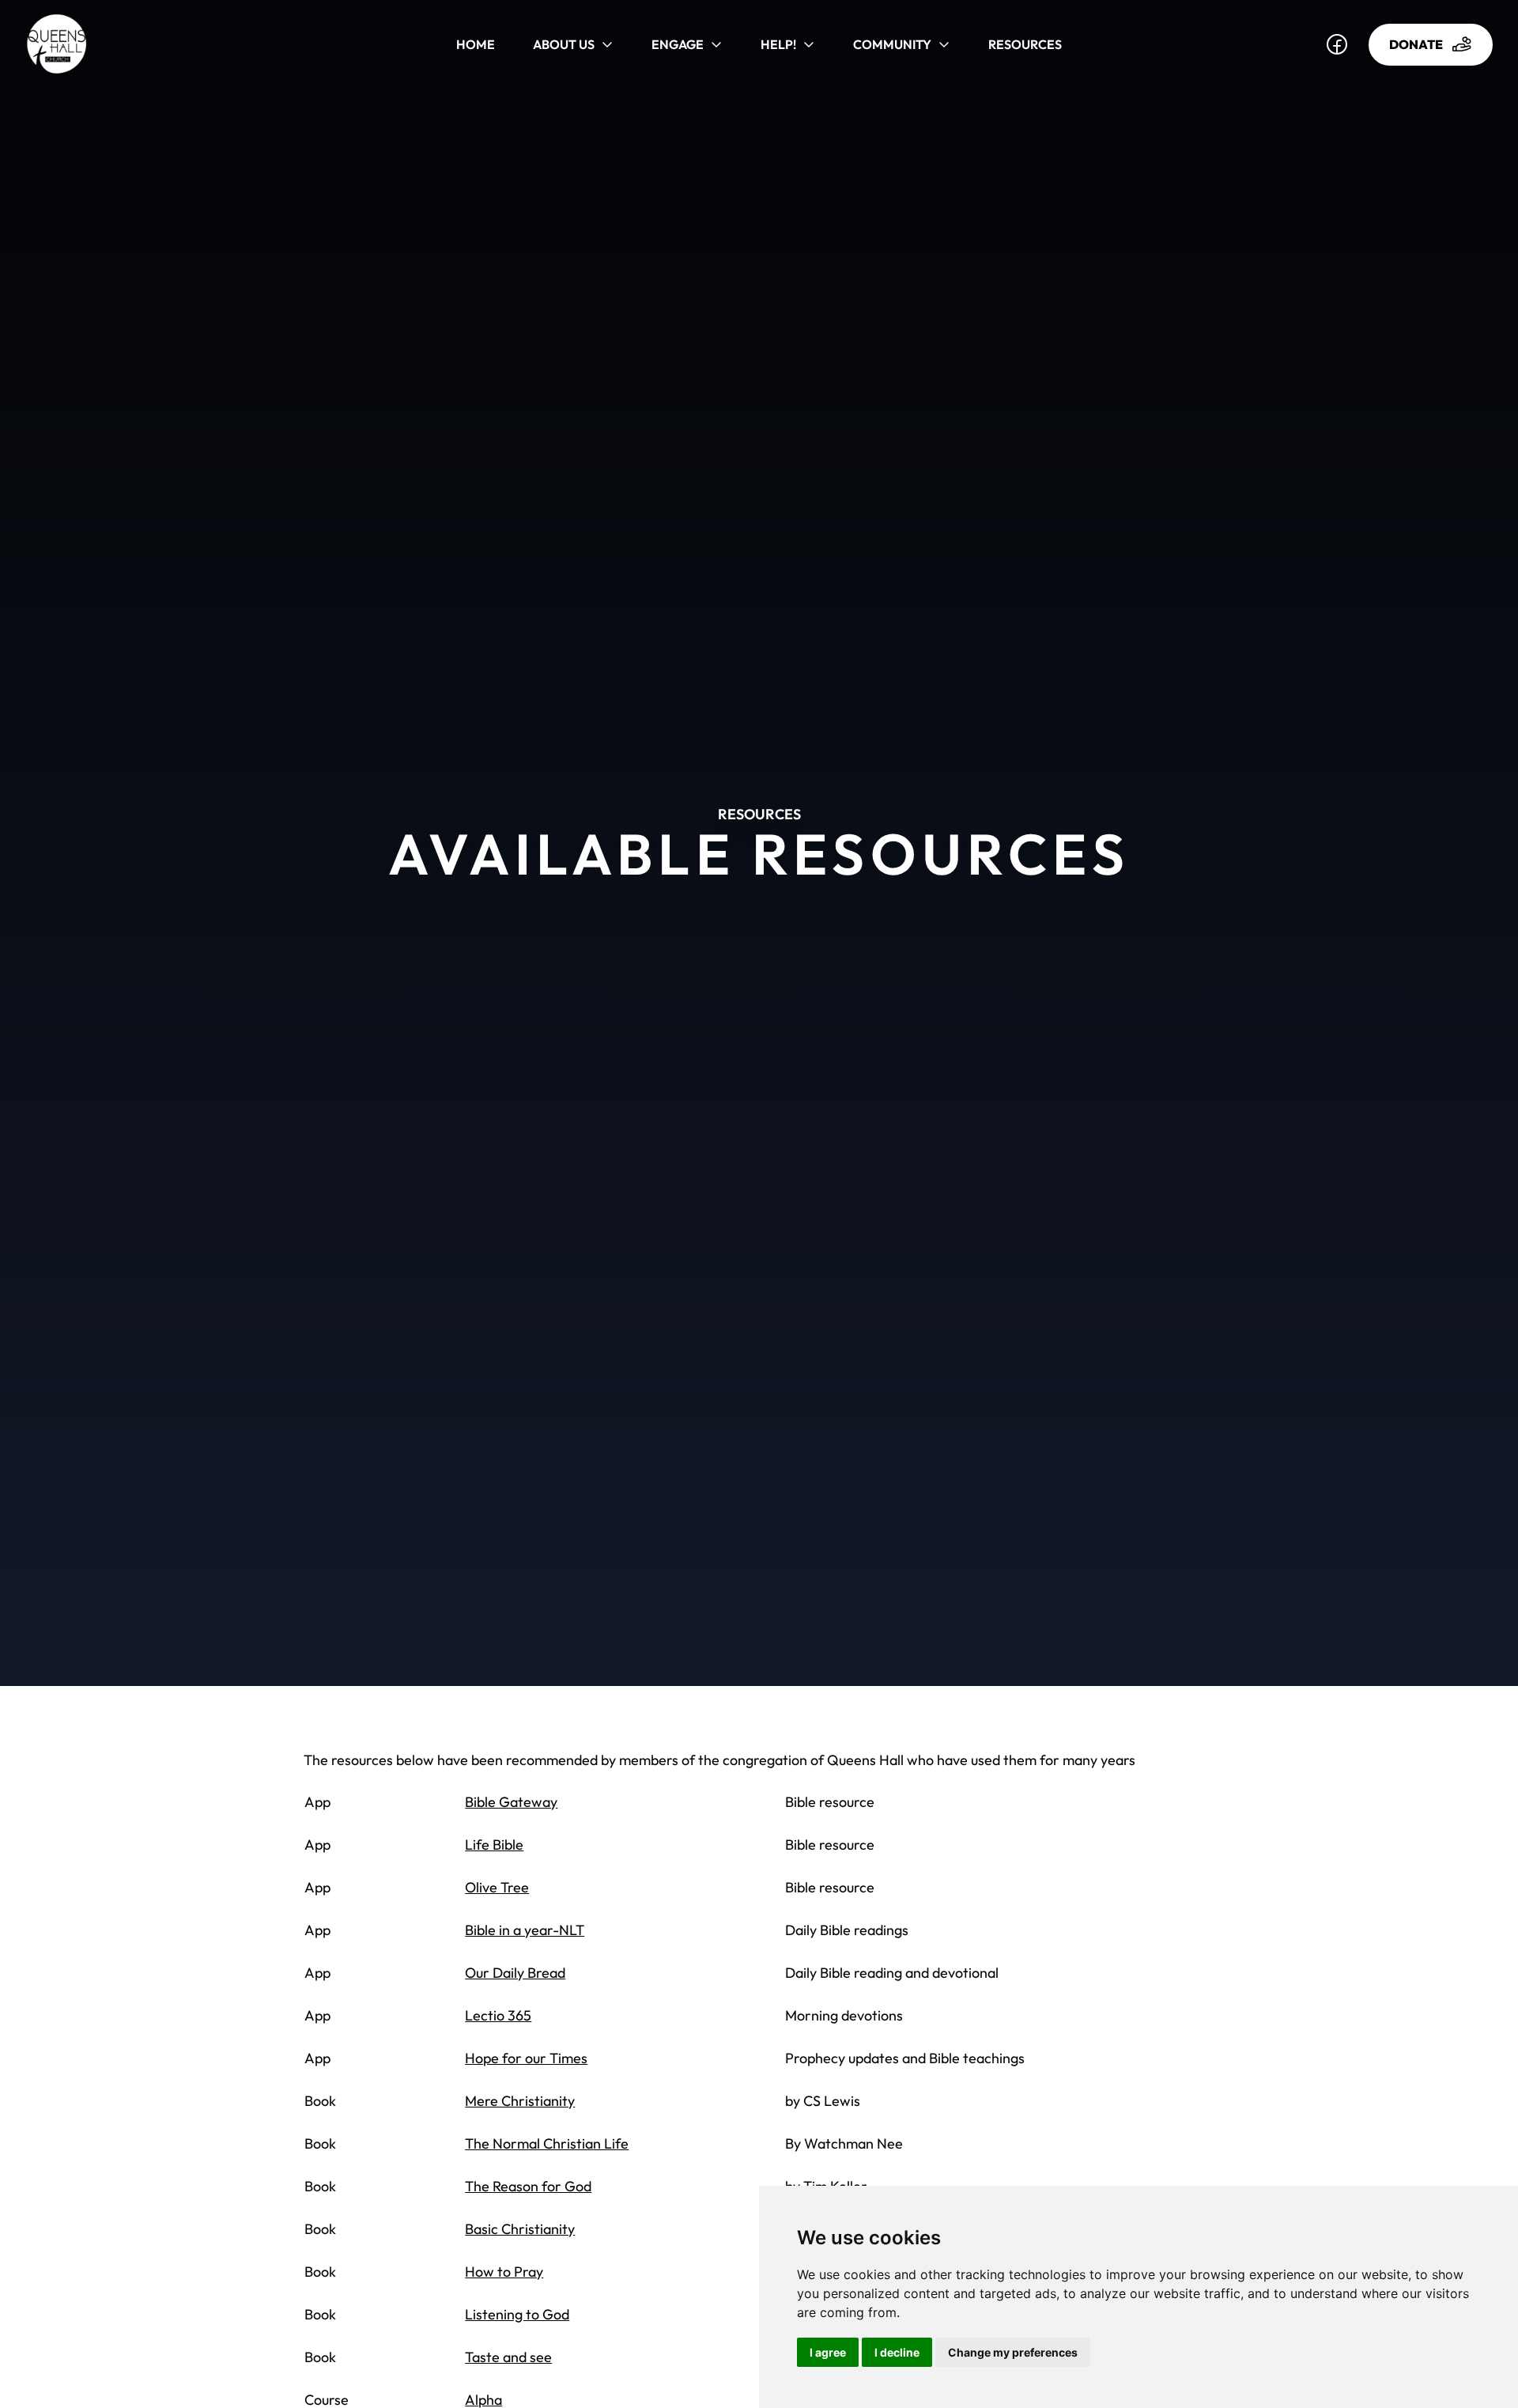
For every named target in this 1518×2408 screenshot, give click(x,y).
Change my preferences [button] (1013, 2352)
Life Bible (494, 1845)
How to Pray (504, 2272)
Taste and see (508, 2357)
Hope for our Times (526, 2058)
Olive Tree (497, 1887)
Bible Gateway (511, 1802)
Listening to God (517, 2314)
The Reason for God (528, 2186)
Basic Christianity (520, 2229)
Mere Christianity (520, 2101)
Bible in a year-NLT (525, 1930)
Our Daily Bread (515, 1973)
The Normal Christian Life (547, 2143)
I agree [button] (828, 2352)
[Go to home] (87, 44)
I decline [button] (897, 2352)
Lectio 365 (498, 2015)
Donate (1416, 44)
